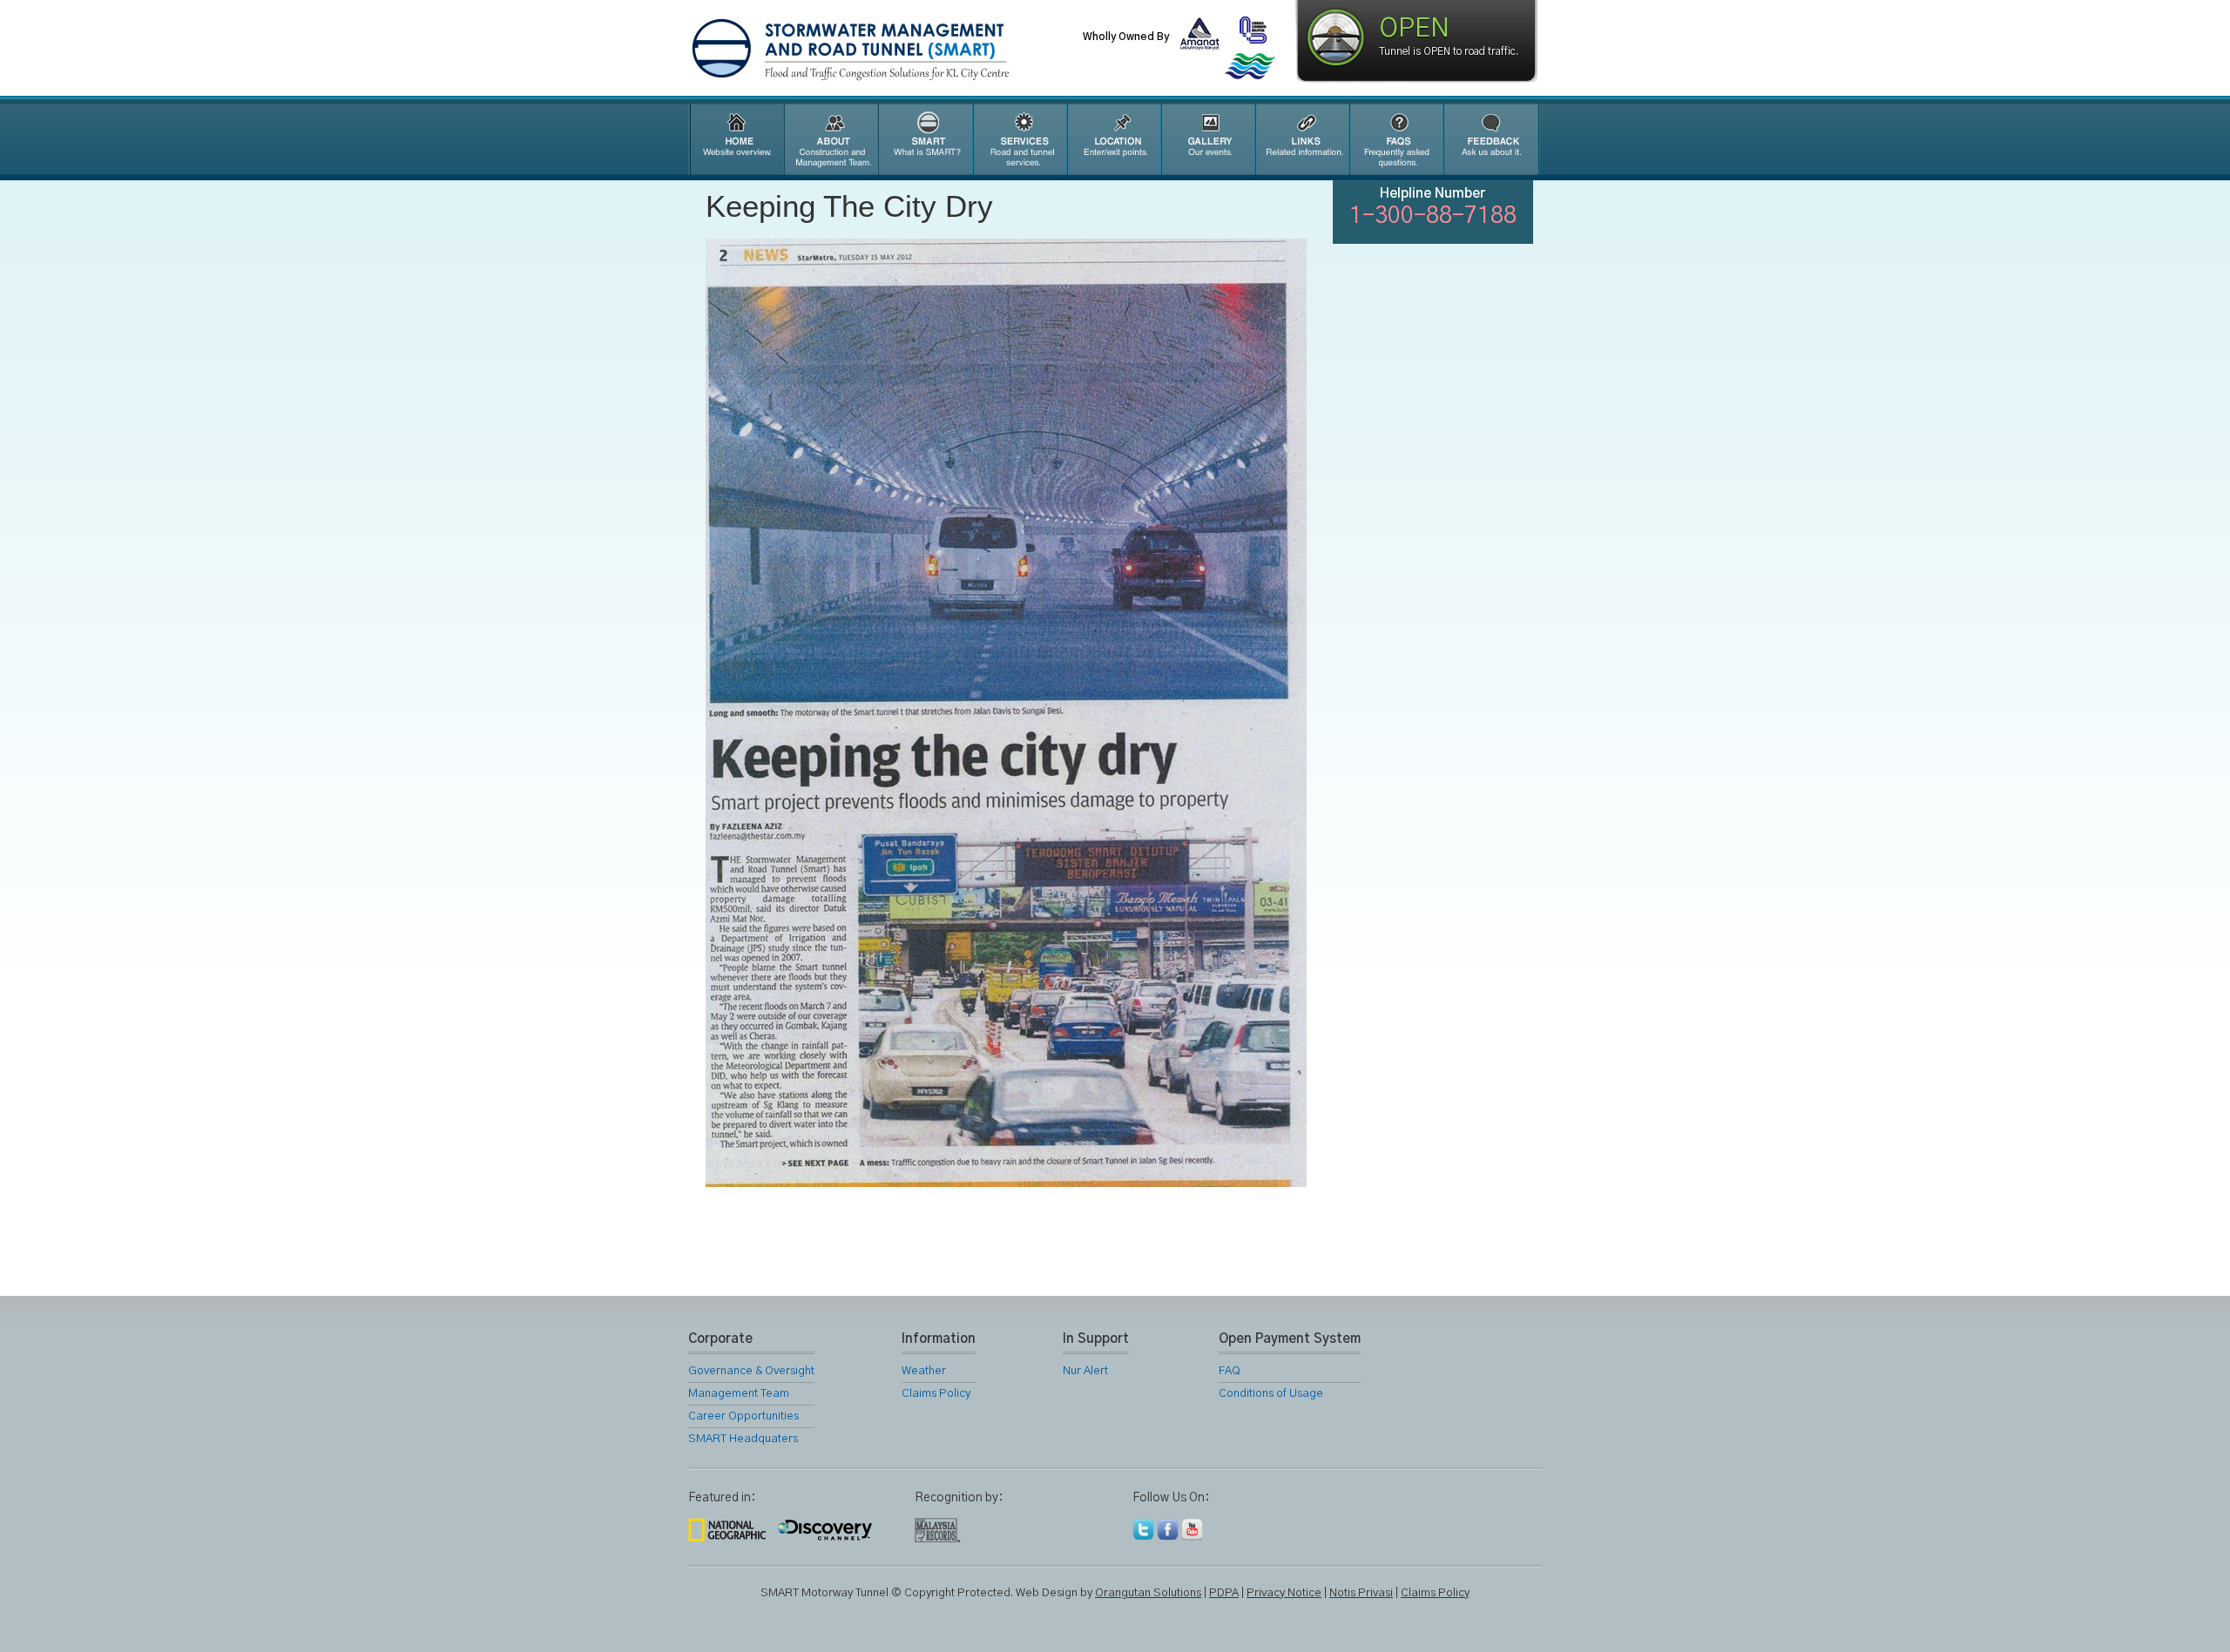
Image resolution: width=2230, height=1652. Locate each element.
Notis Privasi (1361, 1593)
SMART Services (1019, 139)
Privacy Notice (1284, 1593)
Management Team (739, 1394)
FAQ (1395, 139)
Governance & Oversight (751, 1371)
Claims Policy (936, 1394)
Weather (924, 1371)
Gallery (1207, 139)
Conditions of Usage (1271, 1394)
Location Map (1113, 139)
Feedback (1491, 139)
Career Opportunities (743, 1416)
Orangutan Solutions (1148, 1593)
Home (735, 139)
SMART (925, 139)
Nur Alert (1085, 1371)
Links (1301, 139)
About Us (830, 139)
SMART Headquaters (743, 1439)
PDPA (1224, 1593)
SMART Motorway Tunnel (893, 50)
